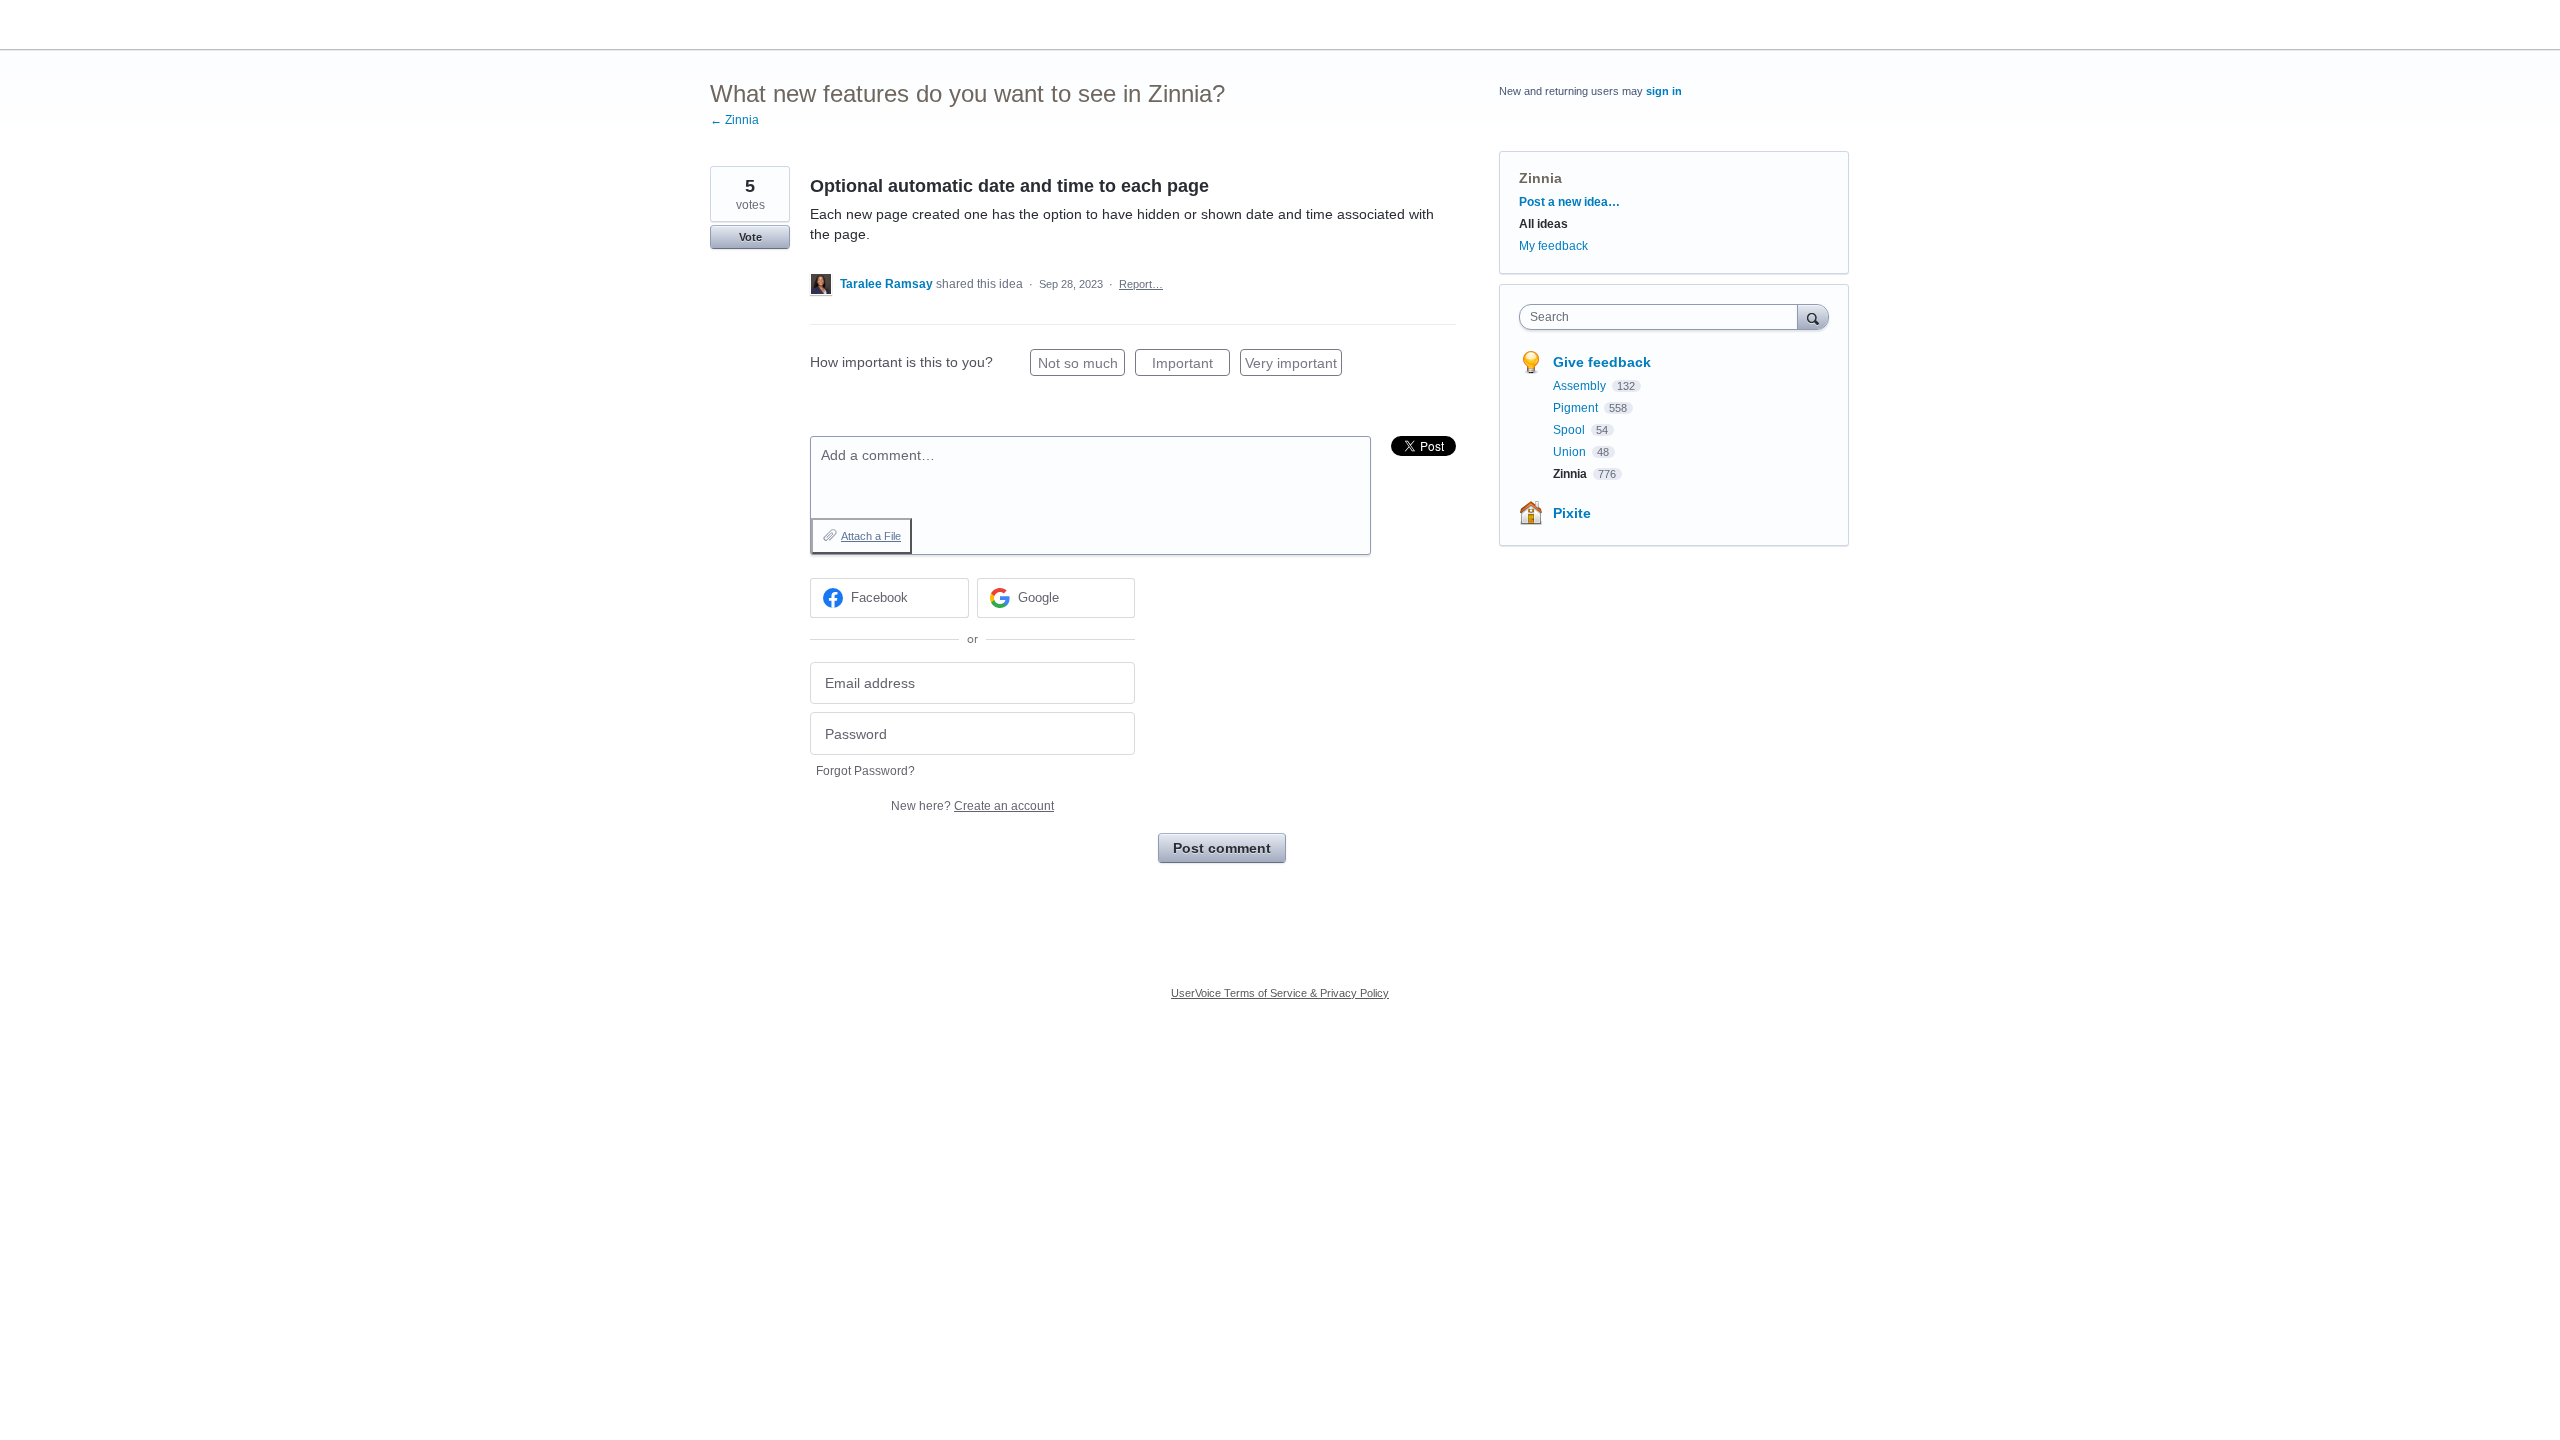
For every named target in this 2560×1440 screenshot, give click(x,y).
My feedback (1553, 246)
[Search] (1813, 316)
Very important (1293, 365)
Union (1571, 452)
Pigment (1577, 408)
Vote (750, 237)
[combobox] (1663, 317)
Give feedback (1602, 362)
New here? (972, 806)
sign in (1664, 91)
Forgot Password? (865, 771)
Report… (1141, 284)
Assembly (1581, 386)
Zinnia (1540, 178)
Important (1191, 365)
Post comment (1222, 848)
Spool (1570, 430)
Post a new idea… (1569, 202)
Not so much (1081, 365)
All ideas (1543, 224)
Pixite (1572, 513)
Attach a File (871, 536)
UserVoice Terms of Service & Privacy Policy (1280, 993)
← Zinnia (734, 120)
